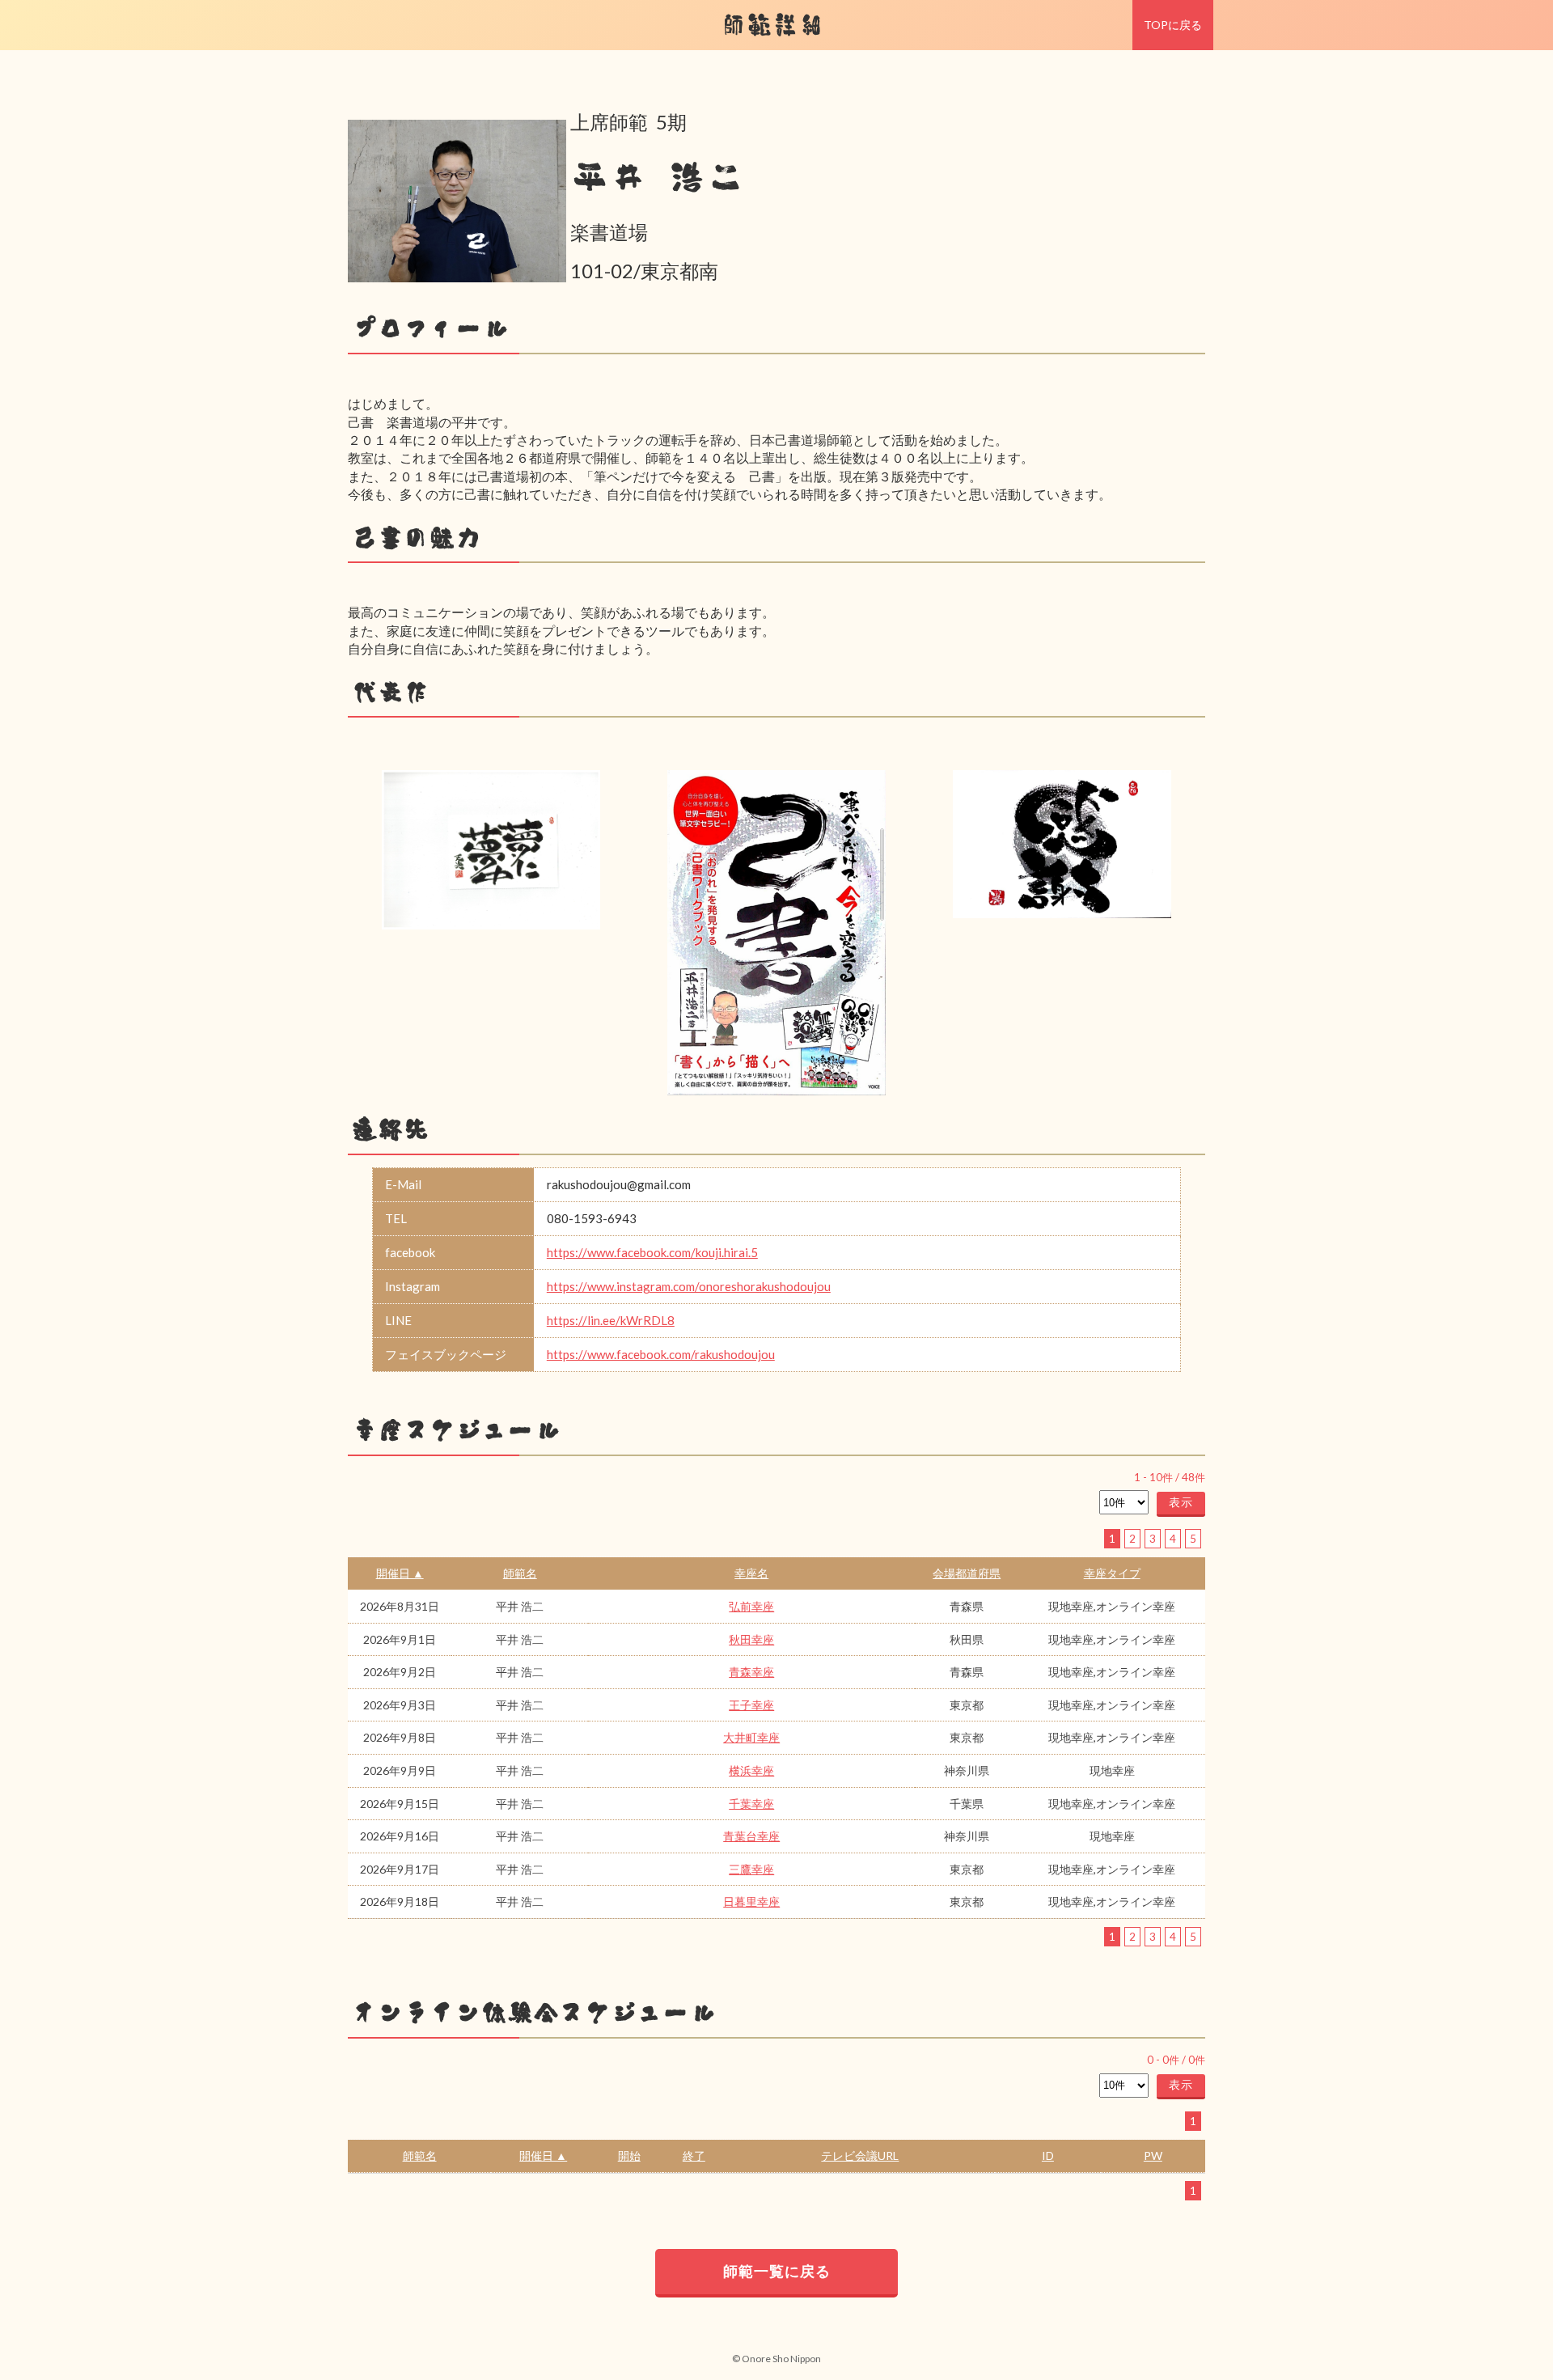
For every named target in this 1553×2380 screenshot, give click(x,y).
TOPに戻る (1173, 25)
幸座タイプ (1112, 1573)
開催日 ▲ (400, 1573)
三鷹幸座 (751, 1869)
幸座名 (751, 1573)
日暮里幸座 (751, 1901)
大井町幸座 (751, 1737)
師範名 (520, 1573)
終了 (694, 2156)
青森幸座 (751, 1672)
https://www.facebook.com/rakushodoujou (661, 1354)
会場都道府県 (967, 1573)
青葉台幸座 (751, 1836)
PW (1153, 2156)
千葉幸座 (751, 1804)
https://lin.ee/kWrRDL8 (611, 1320)
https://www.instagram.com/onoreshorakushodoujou (689, 1286)
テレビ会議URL (860, 2156)
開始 (629, 2156)
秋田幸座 (751, 1639)
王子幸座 (751, 1705)
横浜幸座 (751, 1770)
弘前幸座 (751, 1606)
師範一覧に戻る (777, 2271)
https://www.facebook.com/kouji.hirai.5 (652, 1252)
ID (1048, 2156)
